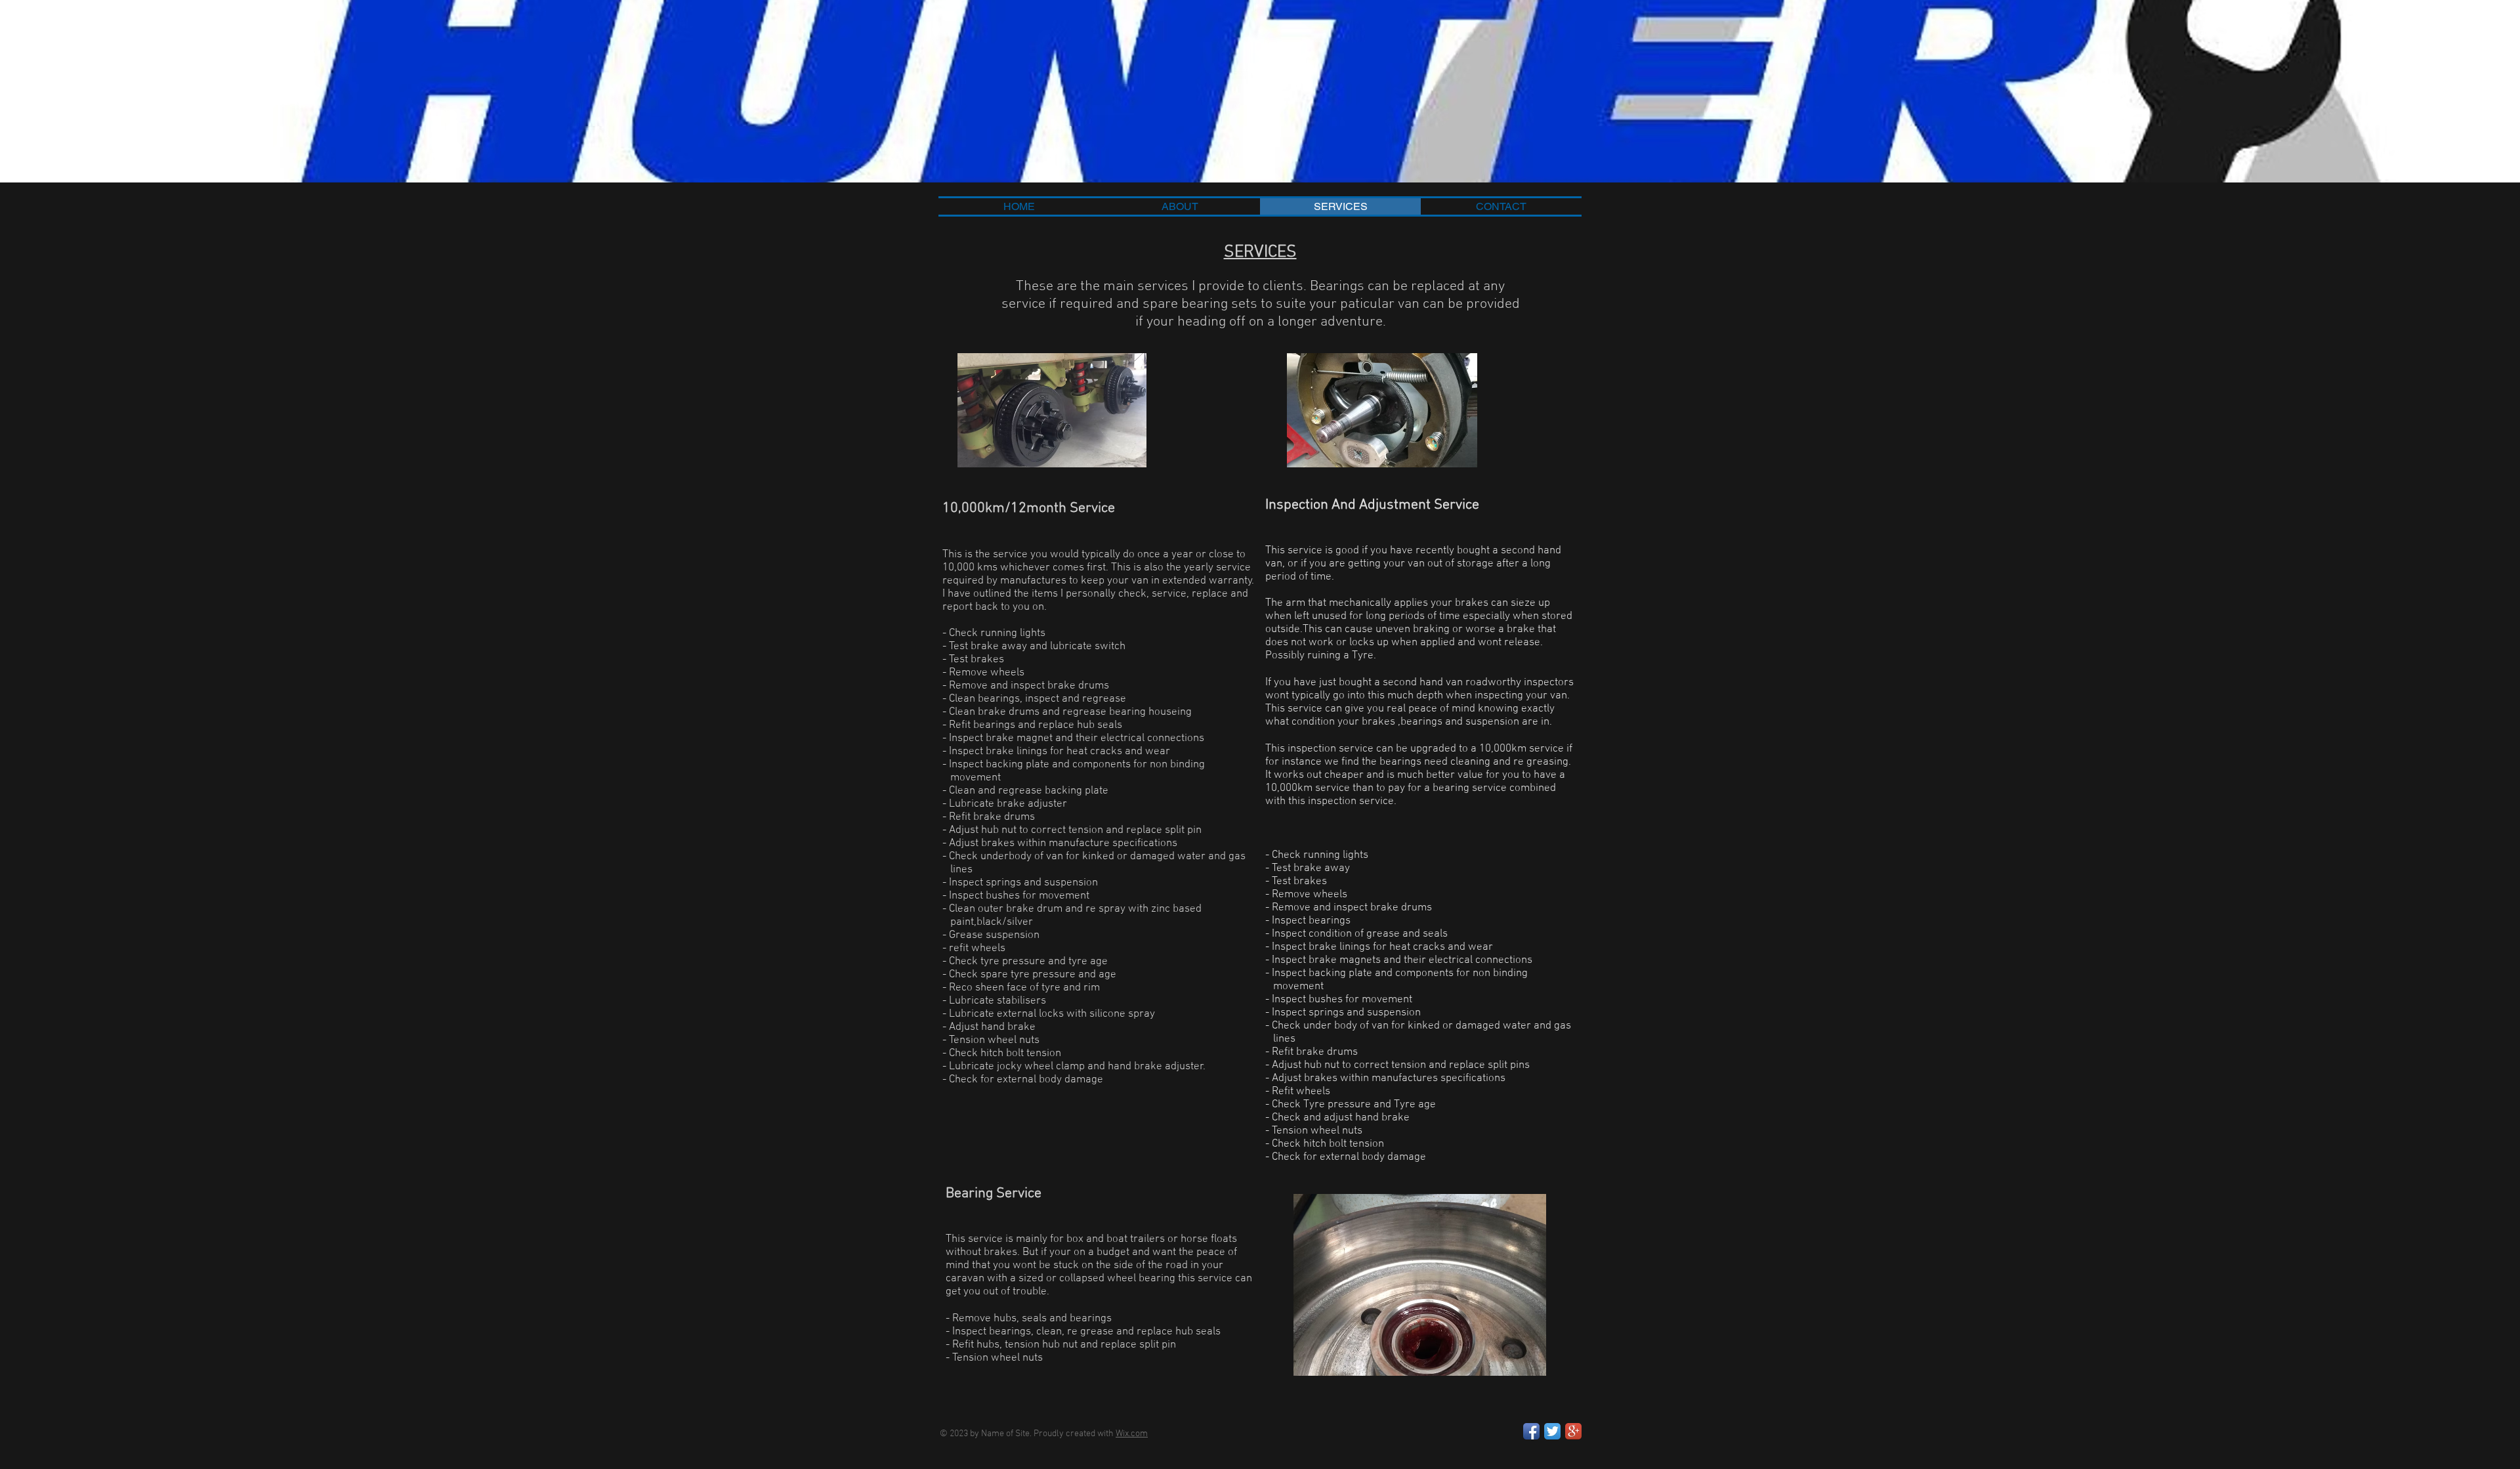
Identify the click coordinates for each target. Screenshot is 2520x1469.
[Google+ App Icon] (1573, 1431)
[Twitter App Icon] (1552, 1431)
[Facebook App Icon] (1531, 1431)
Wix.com (1132, 1434)
